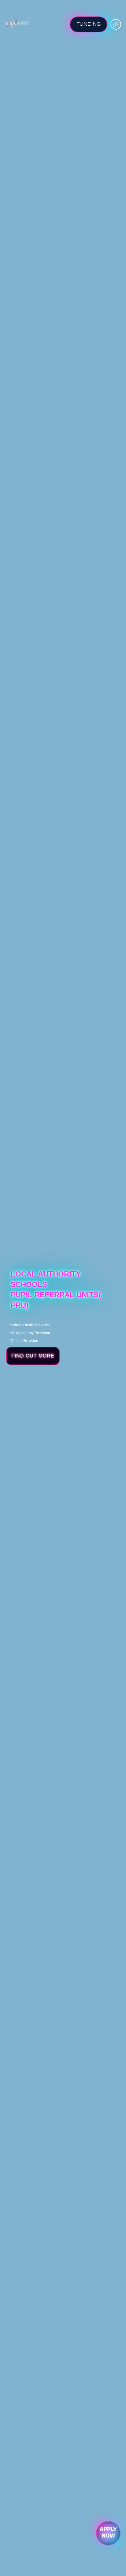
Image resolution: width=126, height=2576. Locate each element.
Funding (89, 24)
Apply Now (108, 2533)
